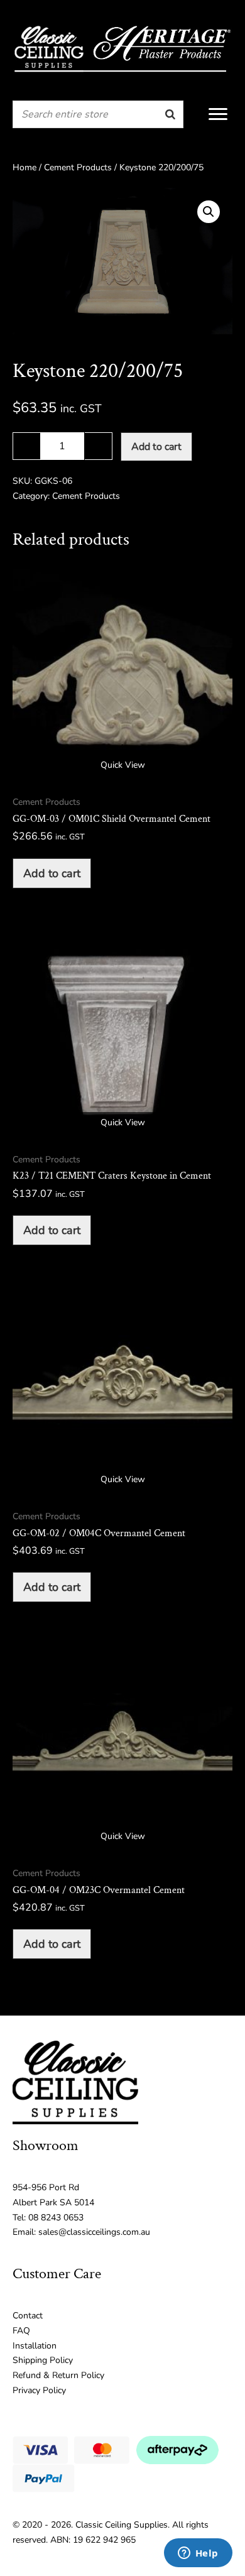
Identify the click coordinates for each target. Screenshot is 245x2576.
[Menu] (218, 114)
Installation (35, 2346)
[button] (209, 212)
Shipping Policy (43, 2360)
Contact (28, 2316)
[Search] (170, 114)
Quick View (123, 765)
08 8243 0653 (56, 2218)
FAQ (21, 2331)
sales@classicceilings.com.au (94, 2232)
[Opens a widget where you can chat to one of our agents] (198, 2554)
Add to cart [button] (52, 873)
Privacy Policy (39, 2390)
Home (24, 167)
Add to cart (156, 447)
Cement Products (78, 167)
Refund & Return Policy (58, 2375)
